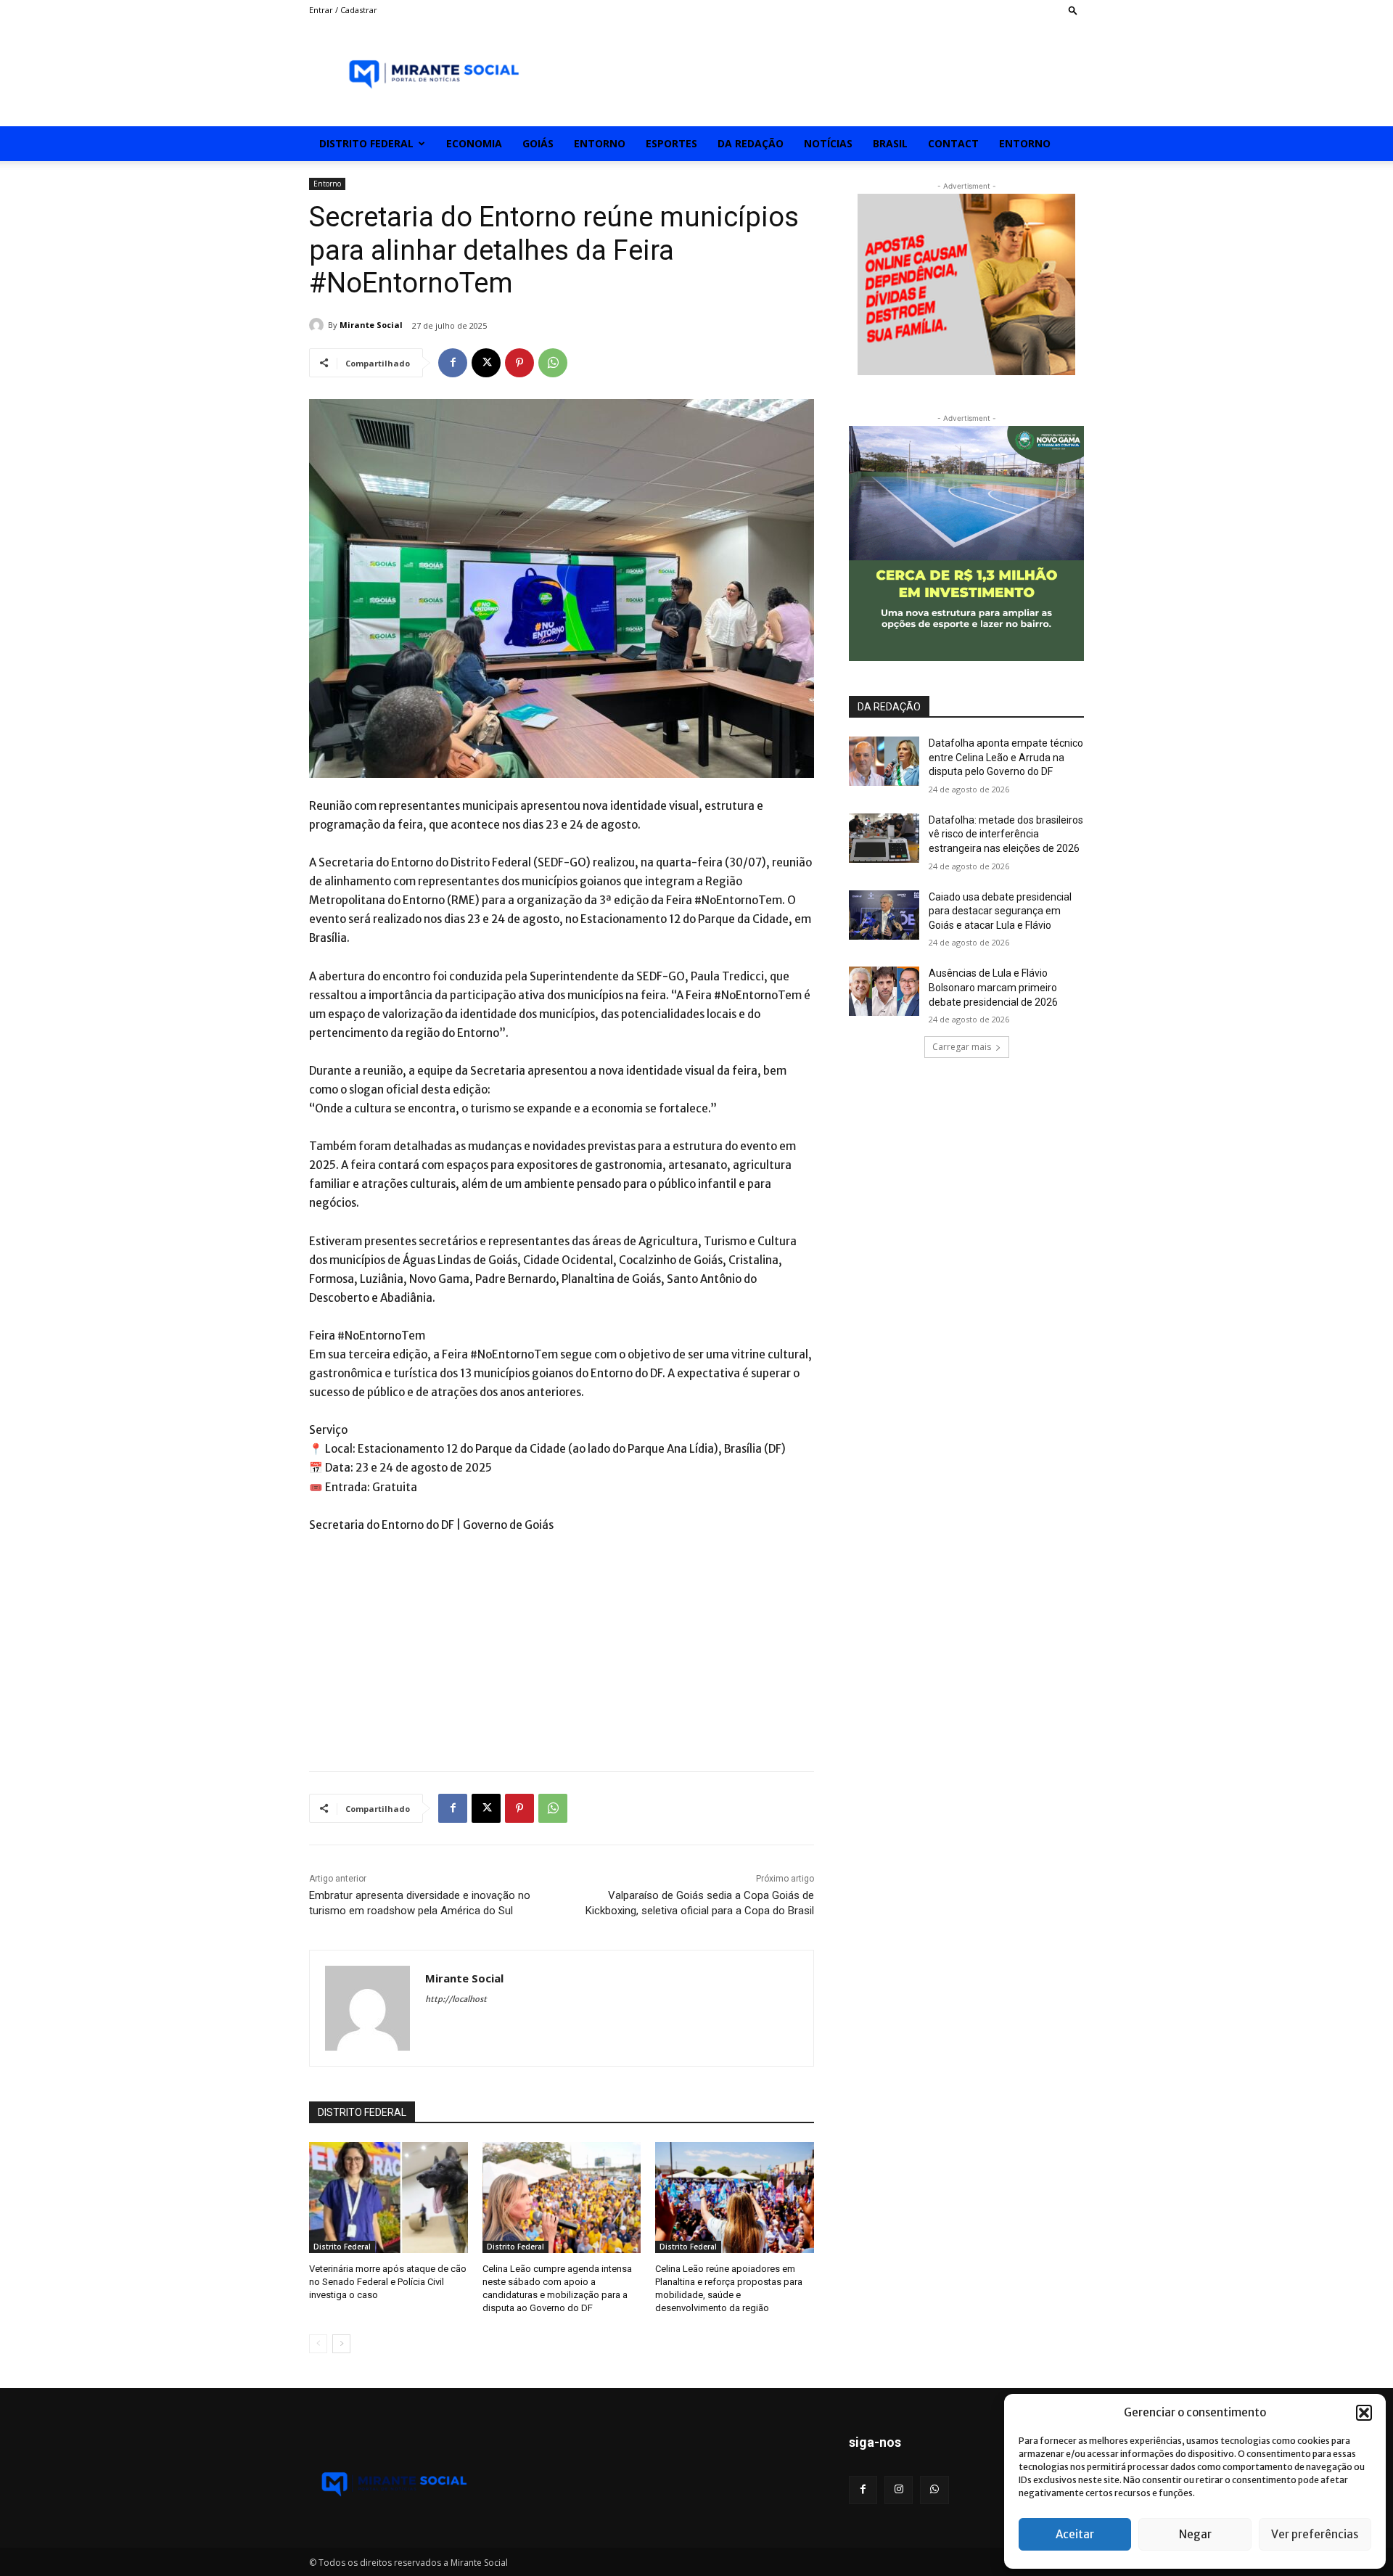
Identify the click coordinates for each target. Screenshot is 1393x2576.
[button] (1364, 2413)
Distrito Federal (366, 143)
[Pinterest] (519, 363)
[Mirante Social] (319, 325)
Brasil (890, 143)
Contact (953, 143)
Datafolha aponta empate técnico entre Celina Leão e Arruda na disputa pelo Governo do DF (1006, 757)
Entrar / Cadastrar (343, 10)
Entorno (600, 143)
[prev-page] (318, 2344)
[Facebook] (453, 363)
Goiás (538, 143)
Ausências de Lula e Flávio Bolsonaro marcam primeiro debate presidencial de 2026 (993, 987)
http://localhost (456, 1999)
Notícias (828, 143)
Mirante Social (371, 325)
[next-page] (341, 2344)
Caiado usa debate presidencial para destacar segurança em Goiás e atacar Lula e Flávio (1000, 911)
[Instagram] (899, 2490)
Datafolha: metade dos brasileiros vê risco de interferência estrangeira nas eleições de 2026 (1006, 834)
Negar (1195, 2534)
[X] (486, 363)
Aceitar (1075, 2534)
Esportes (671, 143)
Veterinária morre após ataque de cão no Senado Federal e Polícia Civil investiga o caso (388, 2282)
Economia (474, 143)
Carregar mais (962, 1047)
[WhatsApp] (553, 363)
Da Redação (751, 143)
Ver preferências (1315, 2534)
